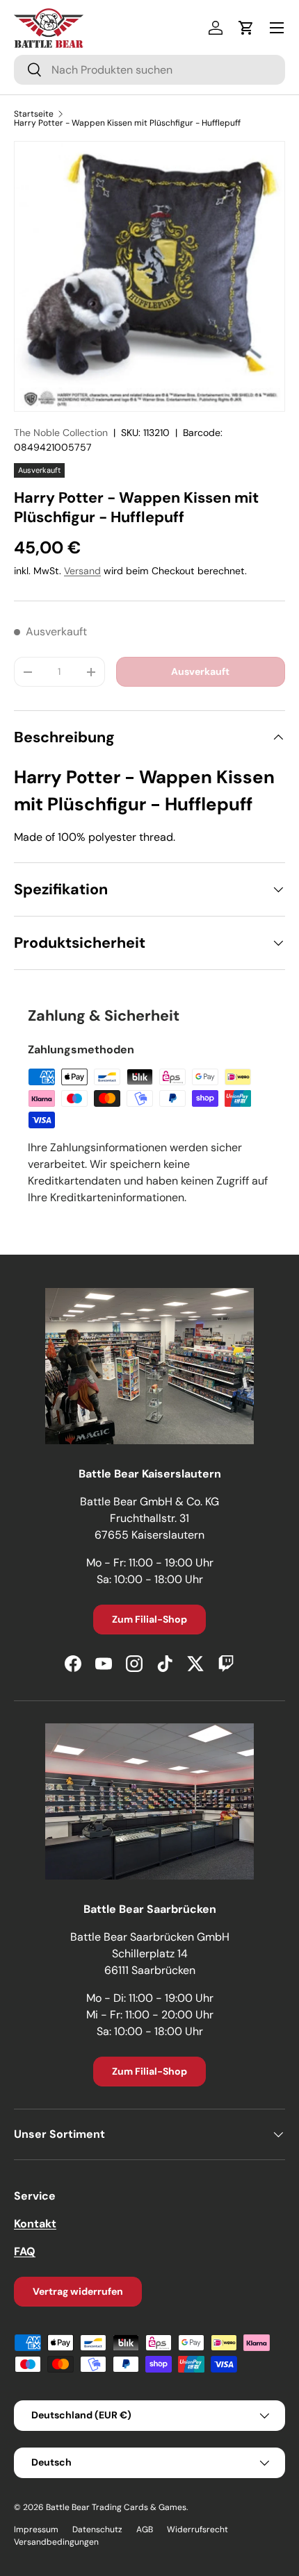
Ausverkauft (200, 671)
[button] (246, 28)
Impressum (36, 2529)
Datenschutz (97, 2529)
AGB (145, 2529)
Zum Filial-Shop (149, 1619)
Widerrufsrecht (197, 2529)
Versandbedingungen (56, 2542)
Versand (82, 571)
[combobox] (149, 70)
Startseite (34, 114)
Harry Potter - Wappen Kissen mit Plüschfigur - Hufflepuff (127, 123)
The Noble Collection (61, 433)
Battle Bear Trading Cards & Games (116, 2507)
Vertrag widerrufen (78, 2291)
